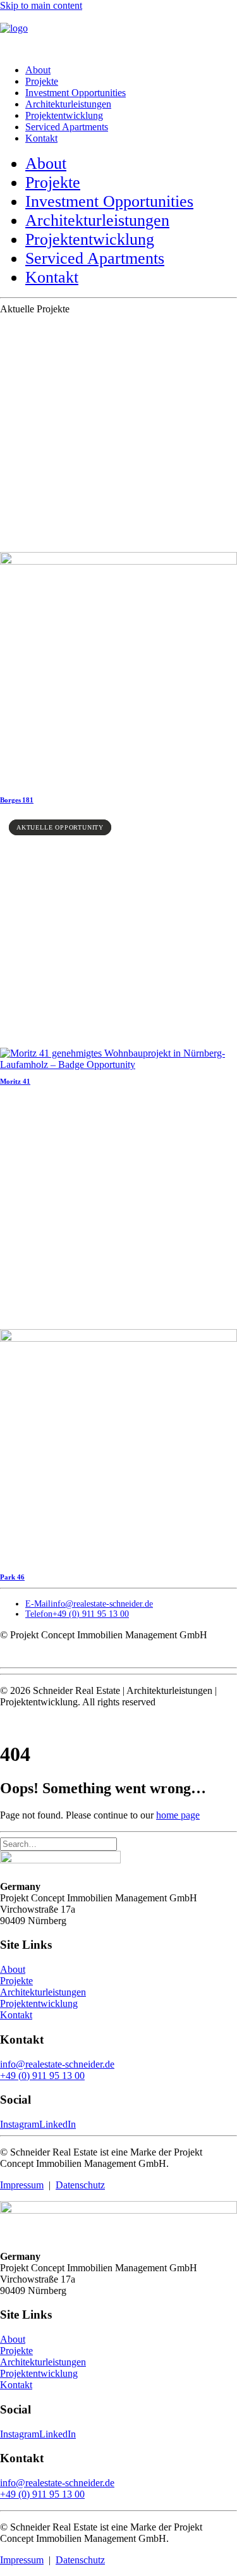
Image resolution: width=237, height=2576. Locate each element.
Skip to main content (41, 5)
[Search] (58, 1843)
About (38, 70)
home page (178, 1815)
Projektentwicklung (64, 115)
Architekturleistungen (68, 104)
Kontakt (41, 138)
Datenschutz (80, 2185)
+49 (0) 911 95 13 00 (42, 2076)
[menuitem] (131, 70)
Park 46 (12, 1577)
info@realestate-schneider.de (57, 2064)
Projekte (42, 81)
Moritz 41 (15, 1081)
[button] (118, 561)
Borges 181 (17, 800)
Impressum (22, 2185)
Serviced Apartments (67, 127)
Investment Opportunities (76, 93)
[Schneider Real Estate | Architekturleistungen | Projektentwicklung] (118, 33)
